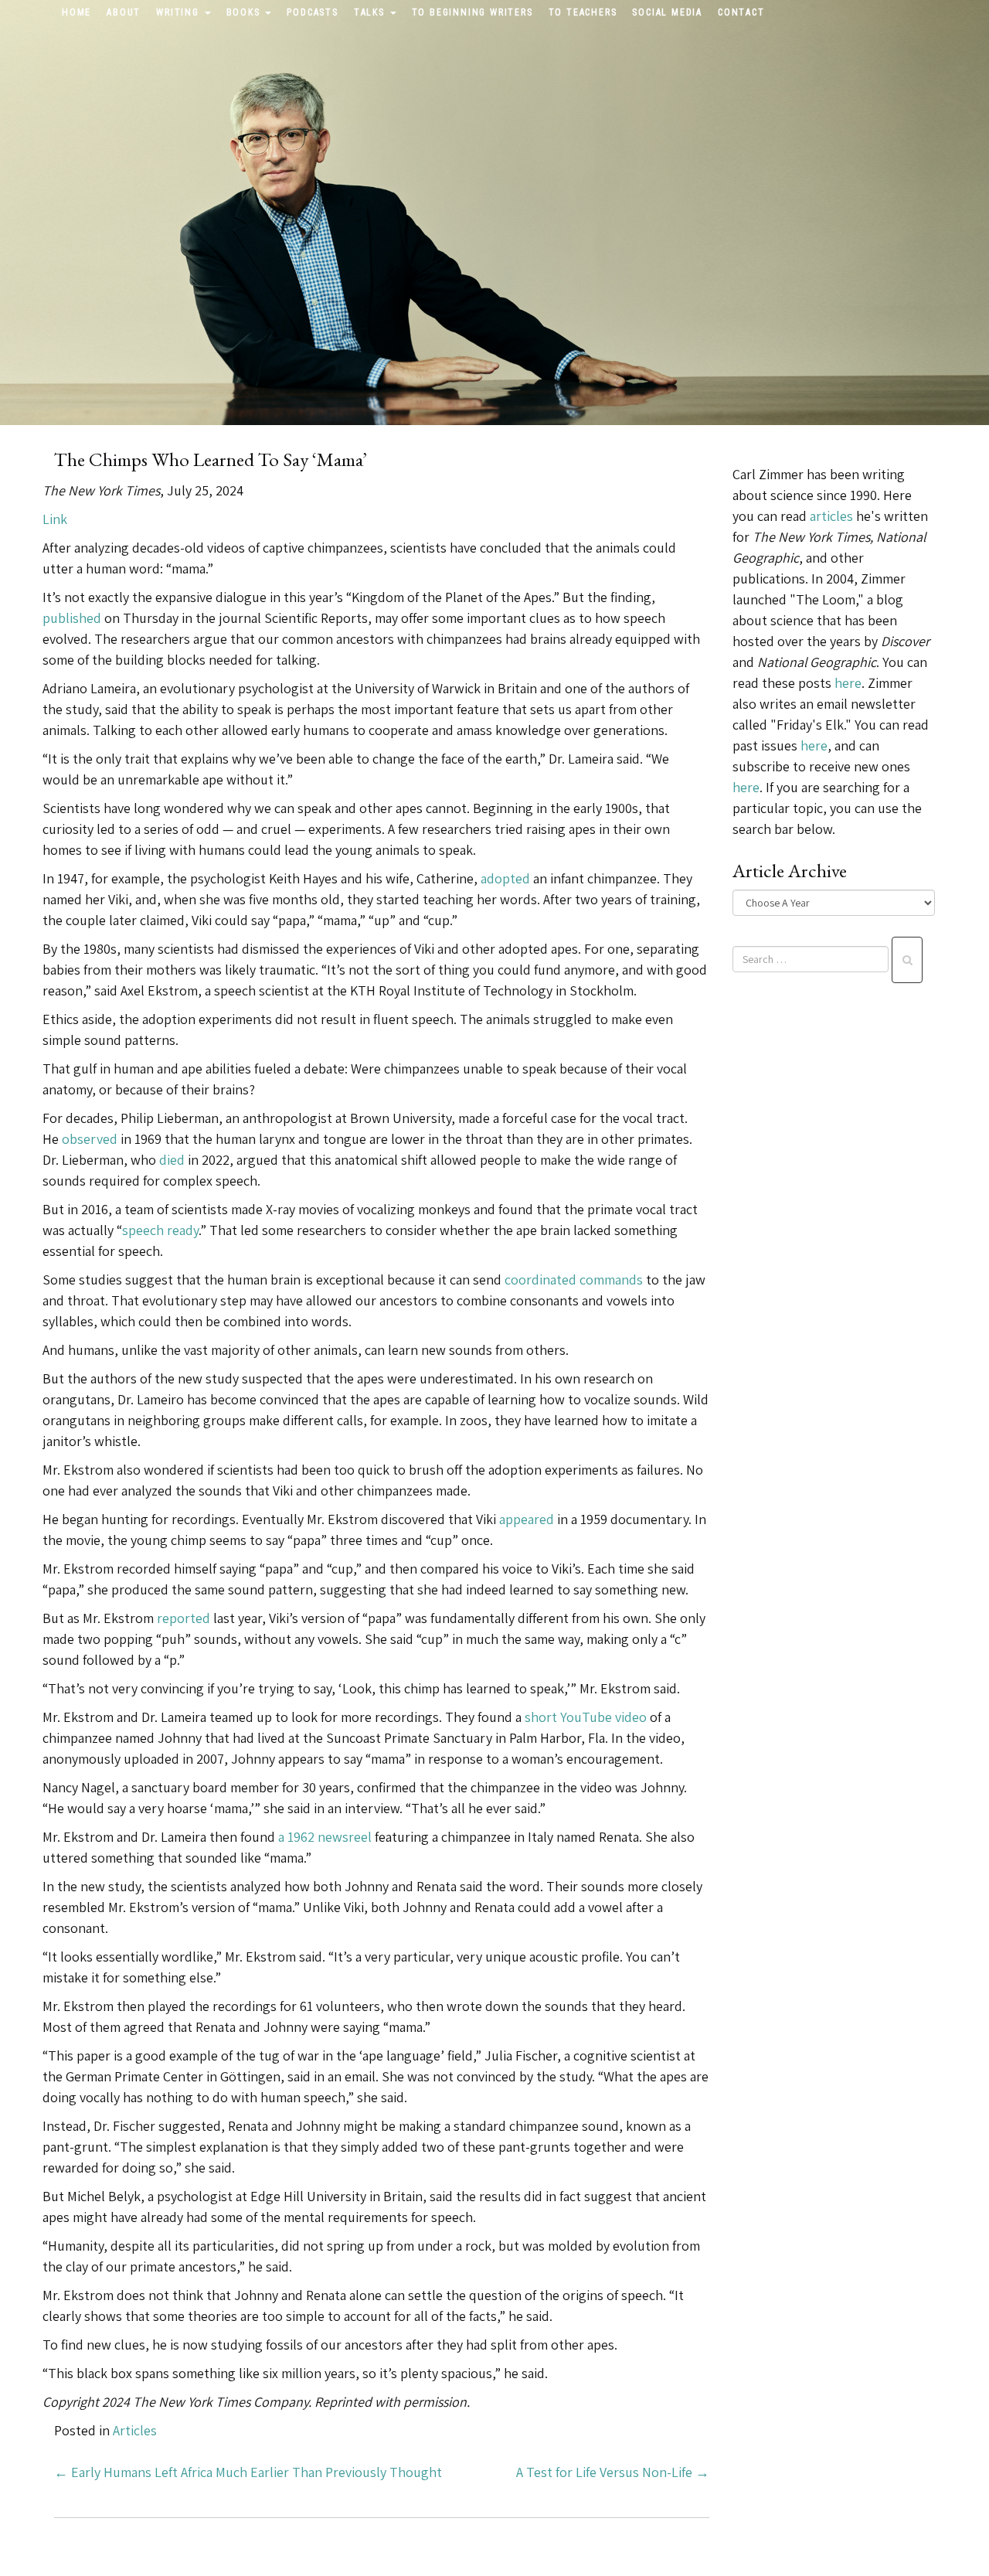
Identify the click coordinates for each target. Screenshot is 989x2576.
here (848, 683)
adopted (505, 878)
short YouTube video (586, 1717)
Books (245, 12)
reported (184, 1618)
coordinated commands (574, 1279)
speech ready (160, 1230)
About (124, 12)
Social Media (667, 12)
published (72, 618)
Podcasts (312, 12)
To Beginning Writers (472, 12)
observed (90, 1139)
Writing (179, 12)
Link (55, 519)
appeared (527, 1519)
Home (76, 12)
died (172, 1160)
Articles (135, 2430)
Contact (741, 12)
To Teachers (583, 12)
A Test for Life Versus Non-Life (613, 2472)
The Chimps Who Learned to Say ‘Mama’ (211, 459)
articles (831, 516)
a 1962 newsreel (325, 1837)
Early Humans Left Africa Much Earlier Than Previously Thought (248, 2472)
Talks (371, 12)
